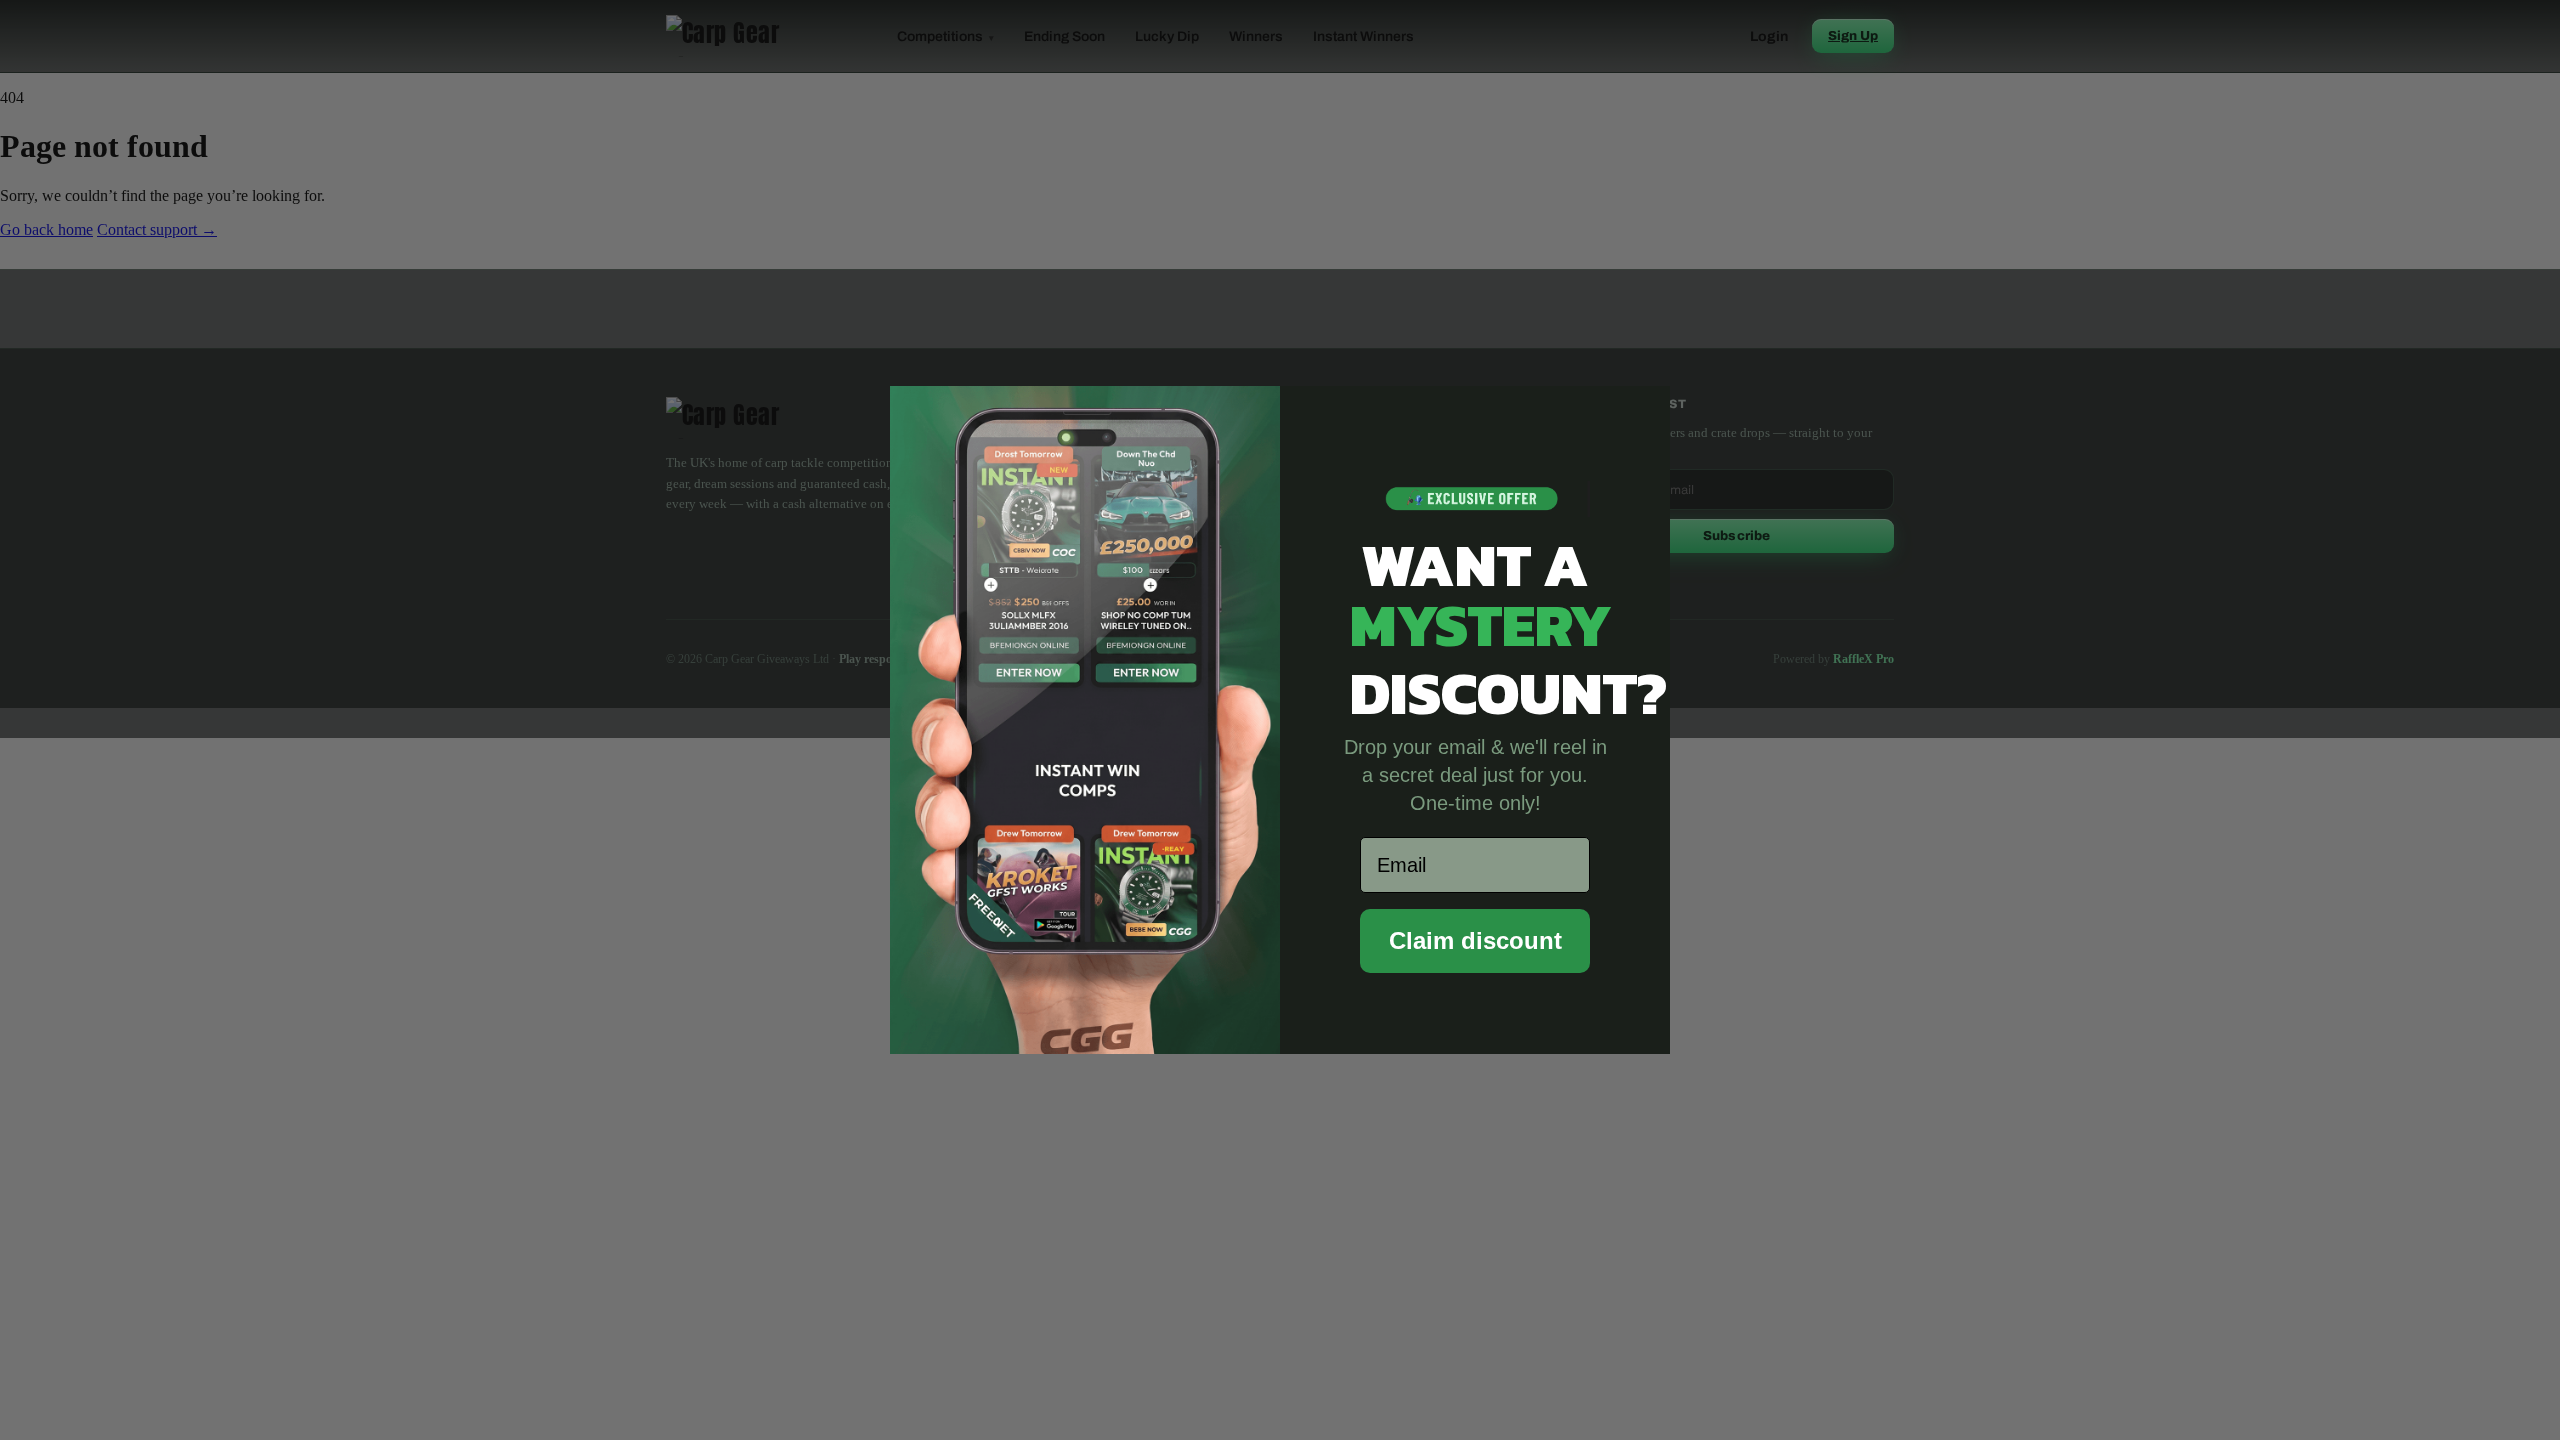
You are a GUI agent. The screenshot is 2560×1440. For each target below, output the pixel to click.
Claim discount (1475, 940)
